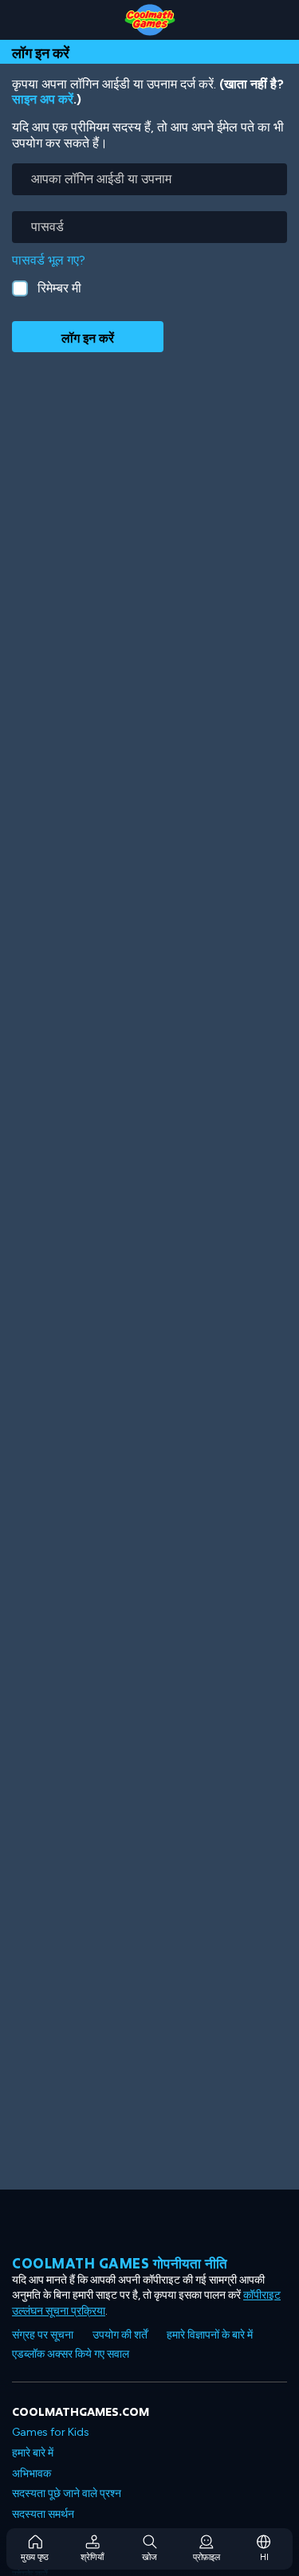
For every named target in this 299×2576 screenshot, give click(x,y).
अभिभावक (31, 2474)
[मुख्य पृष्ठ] (149, 20)
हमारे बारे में (33, 2453)
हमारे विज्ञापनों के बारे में (210, 2335)
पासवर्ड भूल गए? (49, 260)
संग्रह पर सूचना (43, 2335)
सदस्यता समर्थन (43, 2514)
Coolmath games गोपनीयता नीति (120, 2263)
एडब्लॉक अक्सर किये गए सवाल (71, 2354)
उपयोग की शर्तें (120, 2335)
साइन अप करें (43, 99)
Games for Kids (51, 2432)
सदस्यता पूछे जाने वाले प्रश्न (67, 2494)
